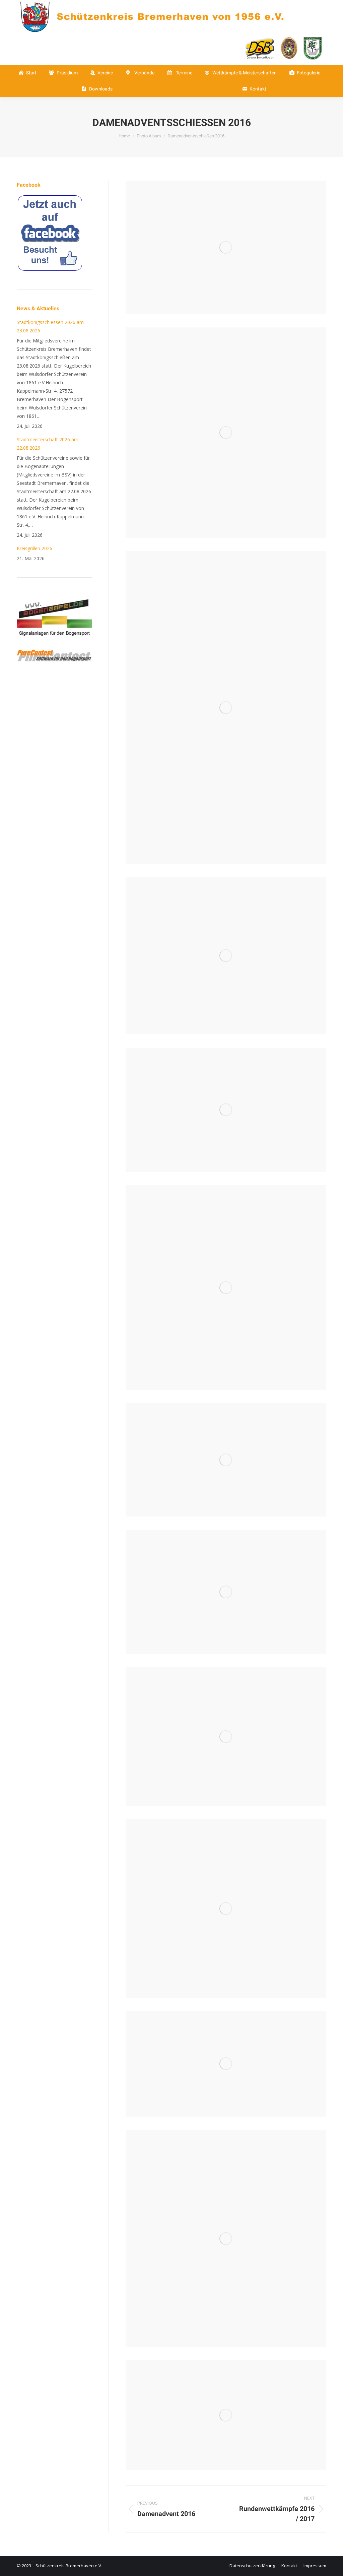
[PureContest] (54, 660)
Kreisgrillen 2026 (35, 548)
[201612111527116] (226, 1287)
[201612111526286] (226, 956)
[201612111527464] (226, 1592)
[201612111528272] (226, 1736)
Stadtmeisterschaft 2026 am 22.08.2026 (48, 444)
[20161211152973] (226, 707)
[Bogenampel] (54, 644)
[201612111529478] (226, 2415)
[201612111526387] (226, 1110)
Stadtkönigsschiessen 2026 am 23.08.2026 (50, 326)
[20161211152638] (226, 247)
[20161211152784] (226, 433)
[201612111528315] (226, 1908)
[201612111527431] (226, 1460)
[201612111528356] (226, 2064)
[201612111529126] (226, 2239)
